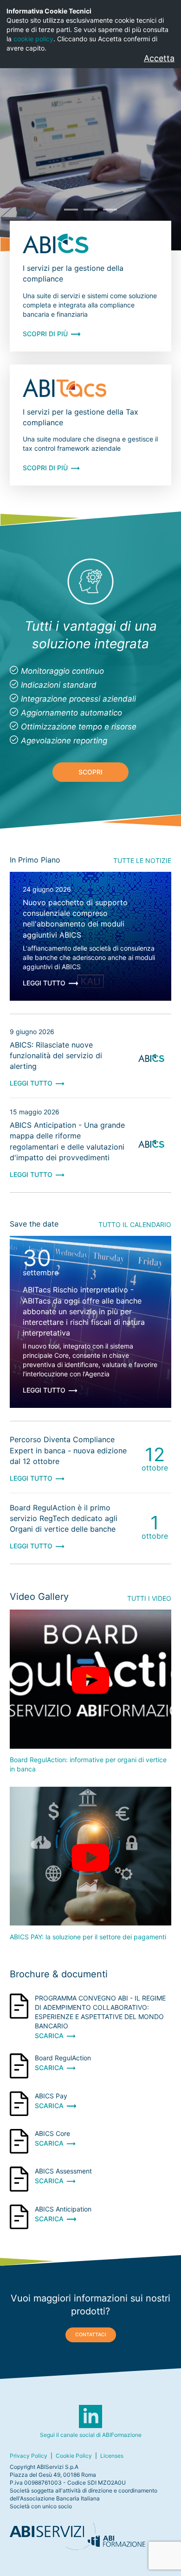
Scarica (49, 2036)
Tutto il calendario (135, 1224)
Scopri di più (45, 334)
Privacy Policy (29, 2456)
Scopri (90, 772)
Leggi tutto (44, 983)
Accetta (159, 58)
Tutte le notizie (142, 860)
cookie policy (33, 39)
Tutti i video (149, 1598)
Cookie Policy (74, 2456)
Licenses (112, 2456)
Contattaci (91, 2335)
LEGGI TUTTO (31, 1083)
